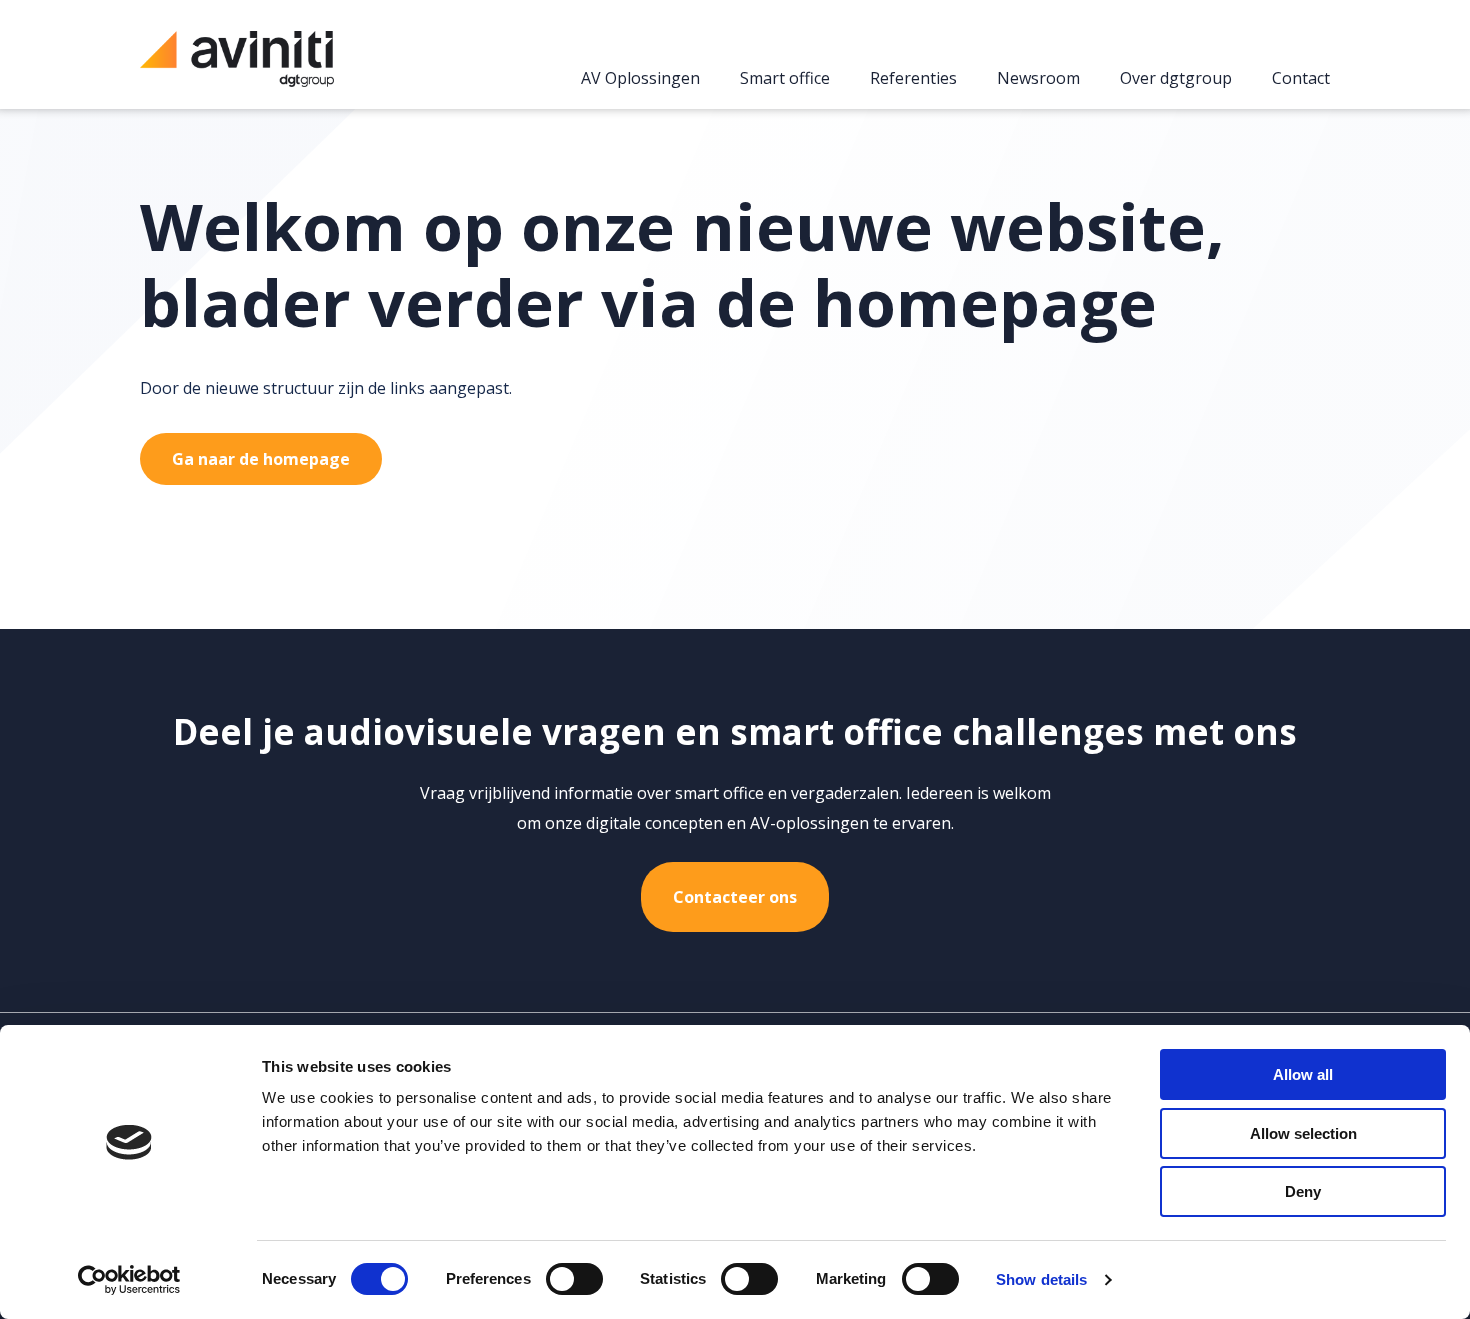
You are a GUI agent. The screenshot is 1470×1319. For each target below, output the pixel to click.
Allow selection (1303, 1133)
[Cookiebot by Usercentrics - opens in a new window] (129, 1280)
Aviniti (237, 69)
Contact (1301, 79)
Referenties (913, 79)
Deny (1303, 1191)
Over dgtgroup (1176, 79)
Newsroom (1038, 79)
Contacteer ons (735, 897)
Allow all (1303, 1074)
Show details (1041, 1279)
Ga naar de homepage (261, 459)
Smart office (785, 79)
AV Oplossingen (640, 79)
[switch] (574, 1279)
